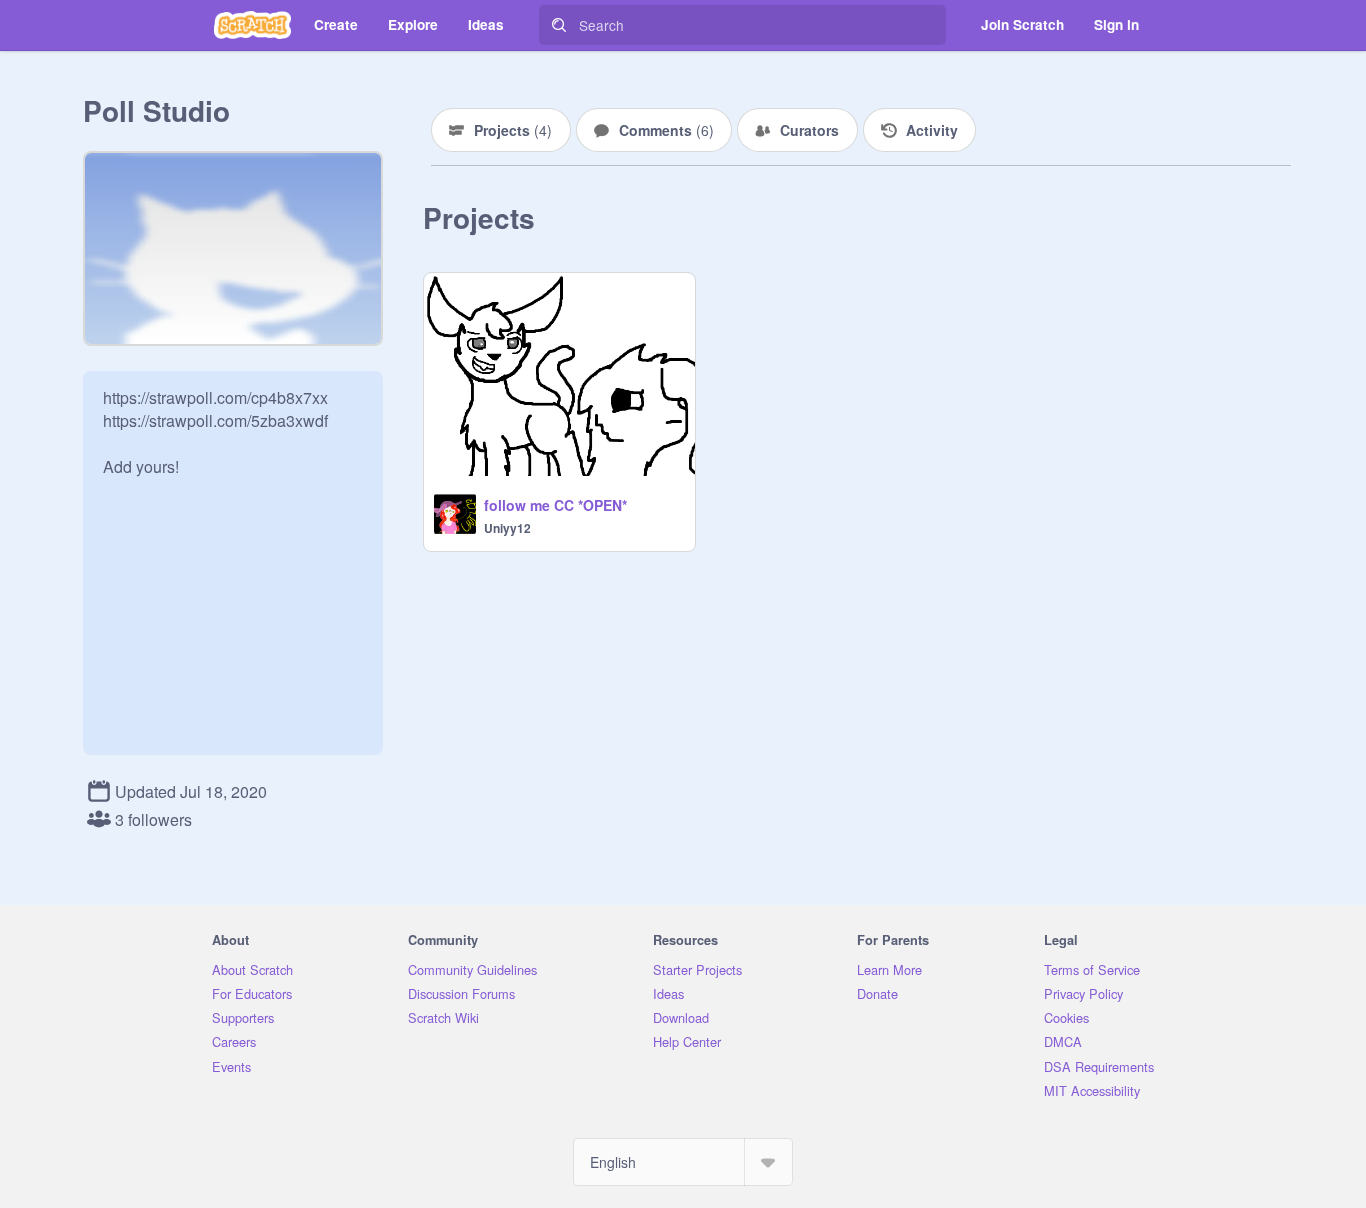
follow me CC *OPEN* (555, 505)
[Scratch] (252, 25)
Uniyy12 (507, 528)
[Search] (559, 25)
